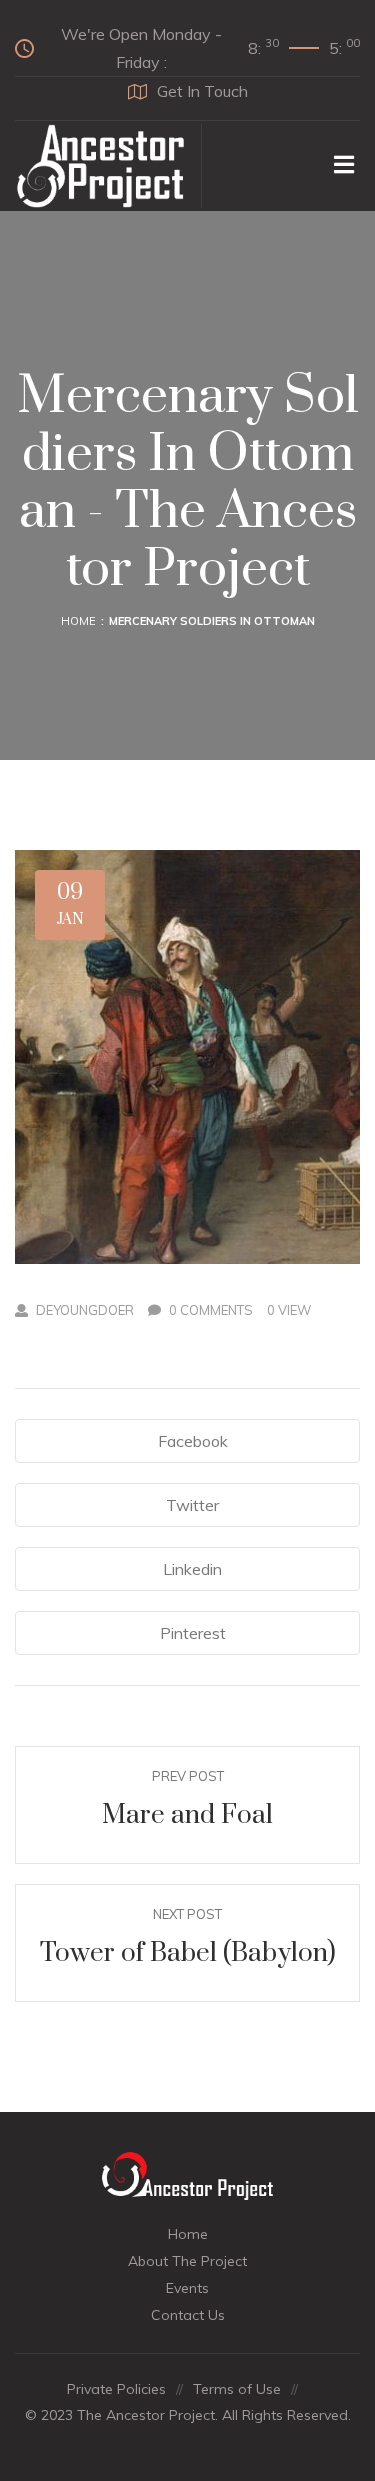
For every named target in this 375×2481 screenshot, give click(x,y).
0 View (289, 1310)
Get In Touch (202, 91)
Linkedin (192, 1569)
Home (78, 621)
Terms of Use (237, 2389)
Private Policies (116, 2389)
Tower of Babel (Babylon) (188, 1953)
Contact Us (188, 2315)
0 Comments (211, 1310)
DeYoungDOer (85, 1310)
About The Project (187, 2261)
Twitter (192, 1505)
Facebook (193, 1441)
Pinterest (193, 1633)
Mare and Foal (187, 1815)
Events (187, 2288)
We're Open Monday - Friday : (210, 48)
